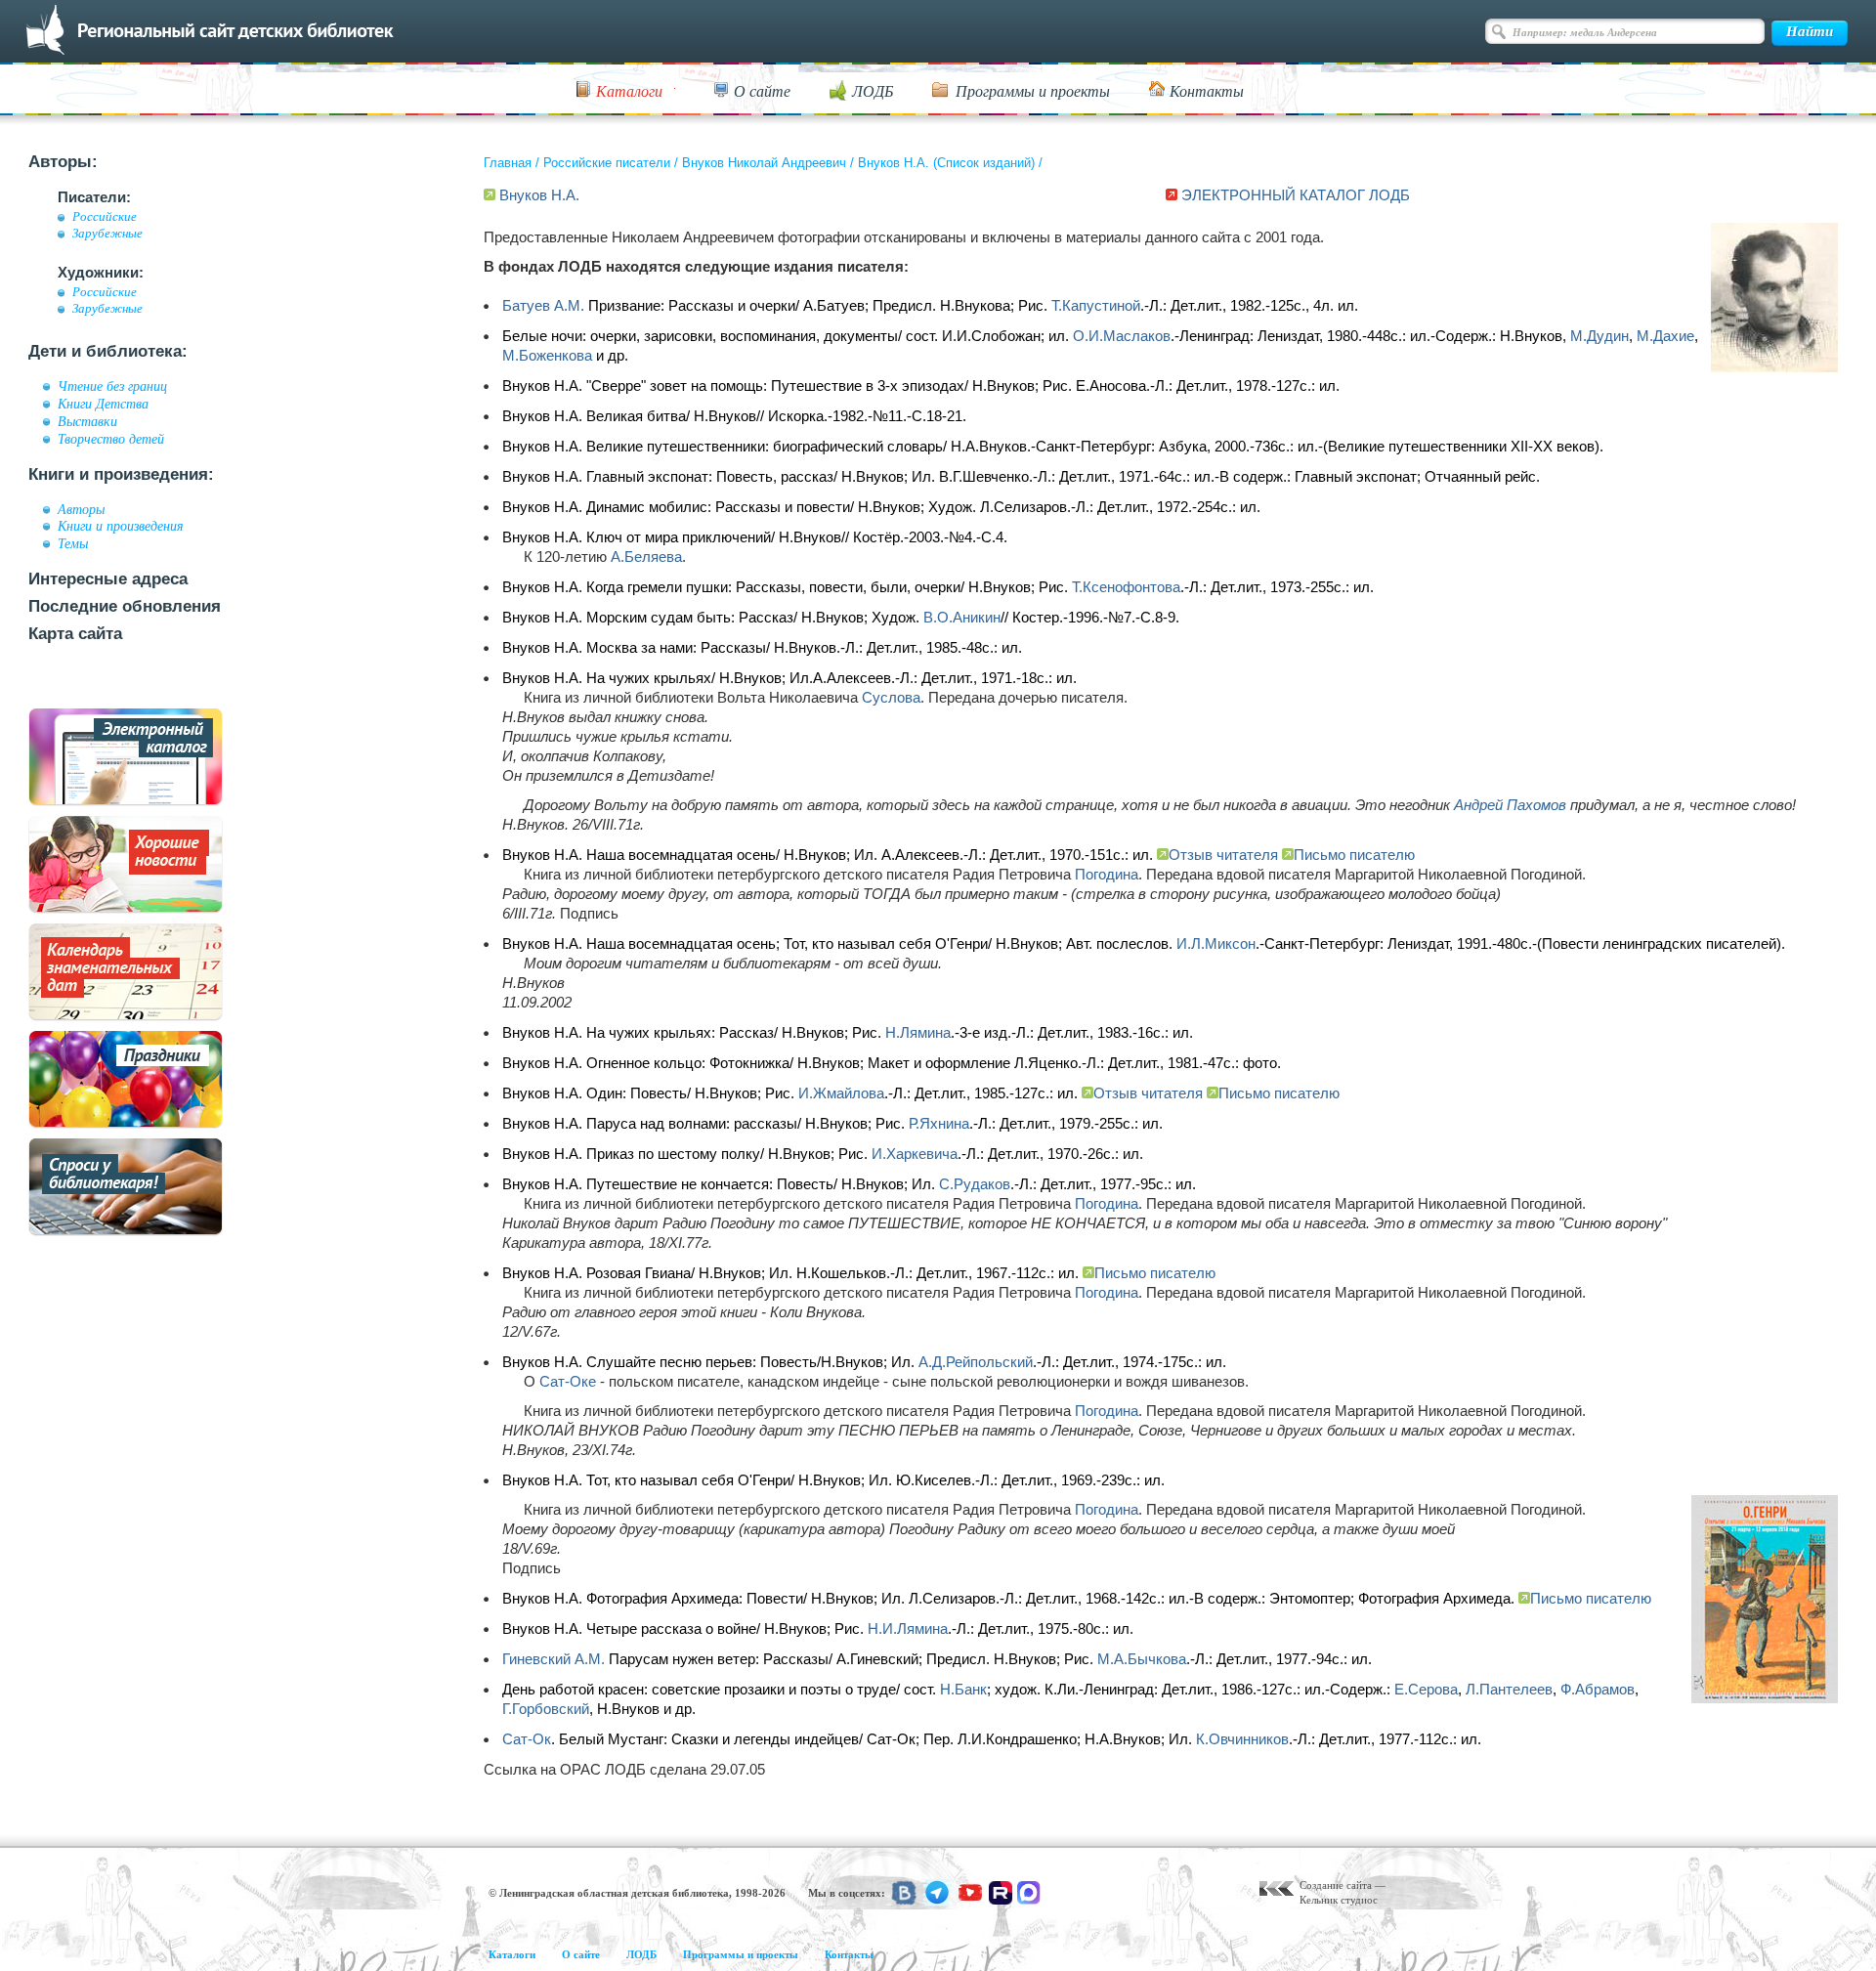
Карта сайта (75, 634)
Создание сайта (1336, 1885)
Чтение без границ (112, 386)
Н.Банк (963, 1689)
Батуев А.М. (543, 305)
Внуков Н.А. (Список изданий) (946, 163)
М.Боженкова (547, 355)
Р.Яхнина (939, 1123)
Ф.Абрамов (1598, 1689)
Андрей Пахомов (1510, 805)
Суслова (891, 697)
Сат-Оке (568, 1381)
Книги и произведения (121, 526)
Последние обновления (125, 606)
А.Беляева (646, 557)
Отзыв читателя (1223, 855)
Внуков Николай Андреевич (764, 163)
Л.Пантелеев (1509, 1689)
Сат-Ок (527, 1739)
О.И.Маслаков (1122, 336)
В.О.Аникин (962, 617)
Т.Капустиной (1096, 305)
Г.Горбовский (546, 1709)
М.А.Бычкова (1142, 1659)
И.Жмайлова (841, 1093)
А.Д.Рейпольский (976, 1362)
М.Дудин (1599, 336)
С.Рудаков (975, 1184)
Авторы (81, 509)
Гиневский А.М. (554, 1659)
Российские (105, 217)
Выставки (87, 421)
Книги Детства (103, 404)
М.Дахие (1665, 336)
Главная (508, 163)
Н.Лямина (918, 1032)
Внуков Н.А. (539, 195)
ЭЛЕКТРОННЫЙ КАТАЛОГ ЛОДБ (1296, 195)
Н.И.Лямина (908, 1628)
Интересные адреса (108, 579)
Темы (73, 543)
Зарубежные (107, 234)
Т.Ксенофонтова (1126, 587)
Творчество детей (111, 439)
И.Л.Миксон (1216, 943)
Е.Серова (1426, 1689)
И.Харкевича (915, 1154)
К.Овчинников (1242, 1739)
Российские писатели (607, 163)
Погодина (1107, 874)
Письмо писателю (1354, 855)
